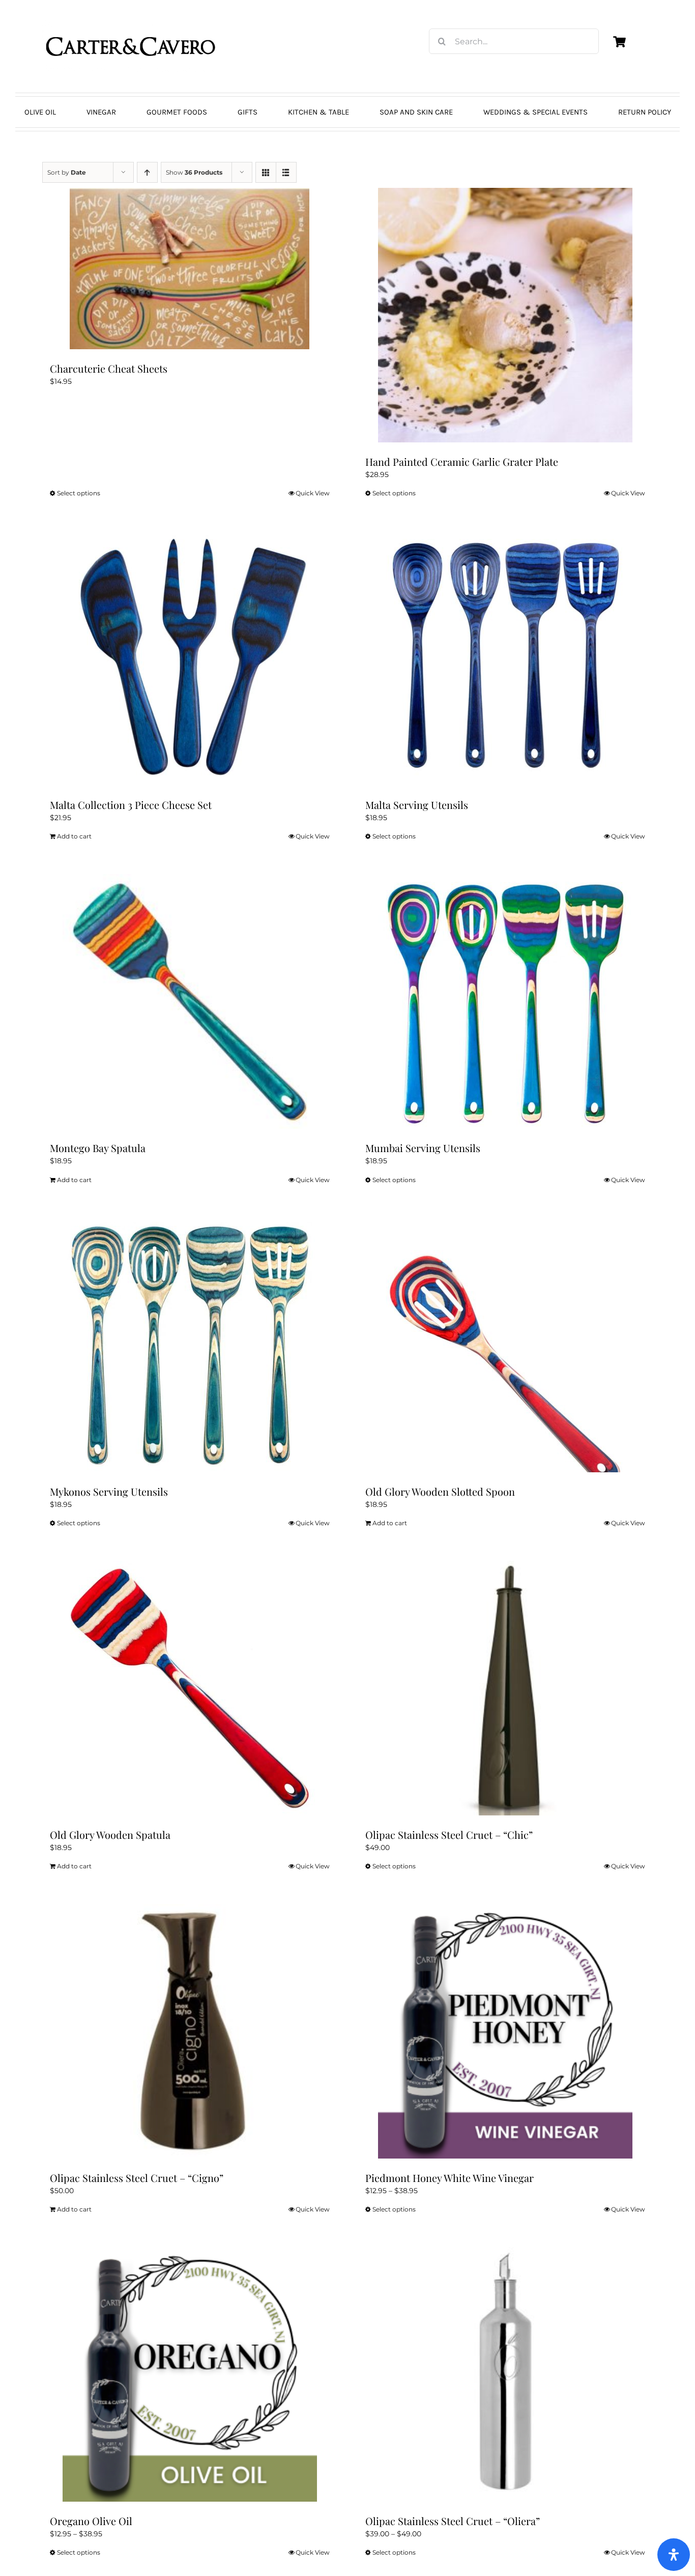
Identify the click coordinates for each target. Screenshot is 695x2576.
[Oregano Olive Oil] (190, 2374)
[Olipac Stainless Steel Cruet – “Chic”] (505, 1688)
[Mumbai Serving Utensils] (505, 1001)
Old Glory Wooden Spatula (110, 1835)
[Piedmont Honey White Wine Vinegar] (505, 2031)
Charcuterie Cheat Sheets (109, 368)
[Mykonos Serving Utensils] (190, 1345)
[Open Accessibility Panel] (674, 2555)
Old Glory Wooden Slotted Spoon (440, 1491)
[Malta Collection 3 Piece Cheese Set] (190, 658)
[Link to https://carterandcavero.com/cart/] (619, 42)
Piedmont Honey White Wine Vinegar (450, 2178)
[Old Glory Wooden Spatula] (190, 1688)
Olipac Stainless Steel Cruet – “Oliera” (453, 2521)
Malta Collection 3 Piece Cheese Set (131, 805)
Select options (79, 493)
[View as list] (286, 172)
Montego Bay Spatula (98, 1148)
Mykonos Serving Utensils (109, 1491)
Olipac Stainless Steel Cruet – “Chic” (449, 1835)
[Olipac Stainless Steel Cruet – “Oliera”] (505, 2374)
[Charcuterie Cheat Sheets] (190, 269)
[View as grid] (266, 172)
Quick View (313, 493)
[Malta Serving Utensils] (505, 658)
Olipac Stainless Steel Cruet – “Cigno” (137, 2178)
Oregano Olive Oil (91, 2521)
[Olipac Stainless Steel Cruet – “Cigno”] (190, 2031)
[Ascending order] (147, 172)
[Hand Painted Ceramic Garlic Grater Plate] (505, 315)
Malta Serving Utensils (417, 805)
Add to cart (74, 836)
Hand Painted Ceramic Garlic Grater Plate (462, 461)
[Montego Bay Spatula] (190, 1001)
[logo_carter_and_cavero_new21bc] (131, 24)
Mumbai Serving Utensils (423, 1148)
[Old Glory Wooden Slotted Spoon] (505, 1345)
